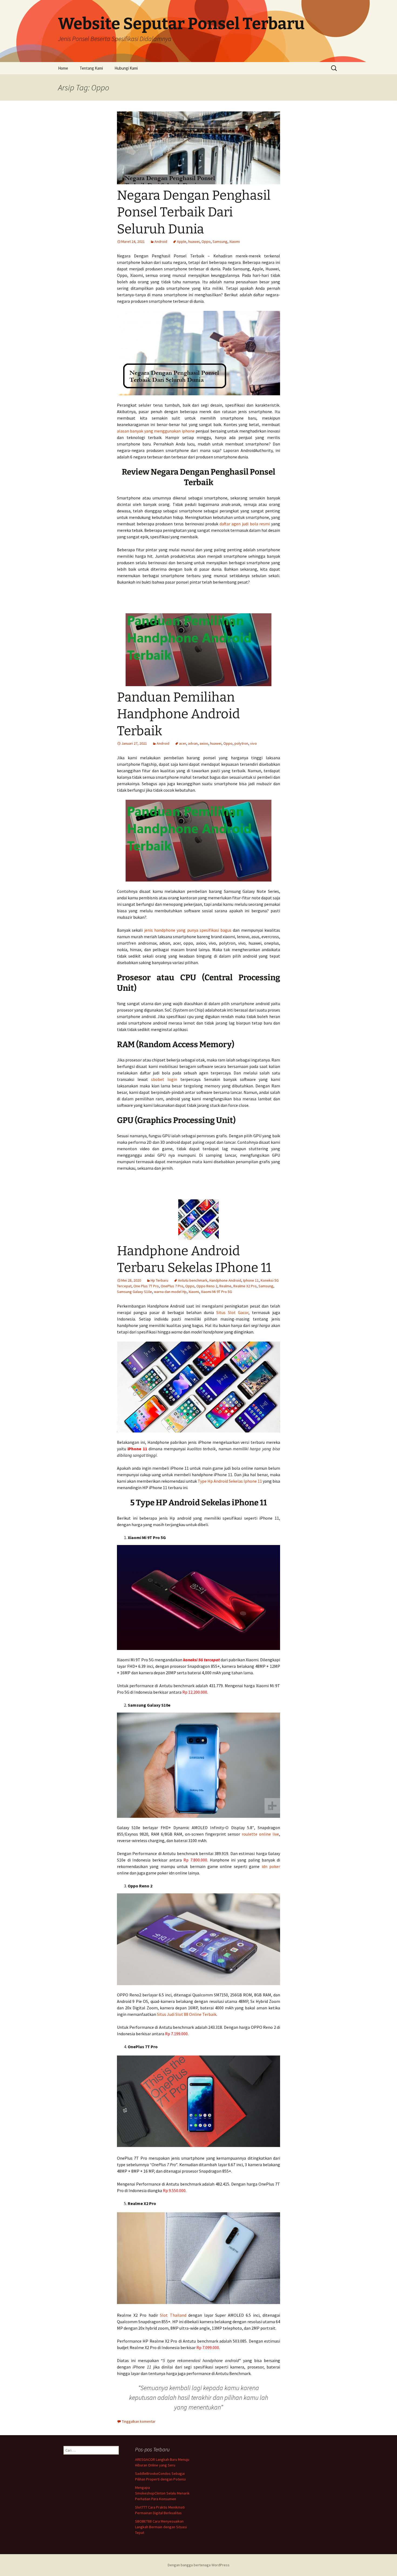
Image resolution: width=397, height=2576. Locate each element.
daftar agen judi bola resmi (245, 524)
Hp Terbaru (159, 1280)
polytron (241, 743)
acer (183, 743)
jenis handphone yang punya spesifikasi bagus (188, 930)
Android (161, 241)
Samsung (220, 241)
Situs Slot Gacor (233, 1312)
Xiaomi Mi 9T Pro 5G (216, 1292)
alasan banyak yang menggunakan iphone (156, 431)
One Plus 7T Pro (146, 1286)
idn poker (271, 1866)
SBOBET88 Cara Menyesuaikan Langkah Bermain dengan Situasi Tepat (161, 2527)
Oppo (206, 241)
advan (193, 743)
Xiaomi (235, 241)
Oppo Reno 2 (207, 1286)
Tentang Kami (91, 68)
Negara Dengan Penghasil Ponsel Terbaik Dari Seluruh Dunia (194, 212)
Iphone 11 (251, 1280)
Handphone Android (225, 1280)
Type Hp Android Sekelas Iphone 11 (230, 1481)
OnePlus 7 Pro (172, 1286)
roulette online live (260, 1834)
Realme (225, 1286)
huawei (194, 241)
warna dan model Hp (170, 1292)
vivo (253, 743)
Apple (182, 241)
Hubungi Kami (126, 68)
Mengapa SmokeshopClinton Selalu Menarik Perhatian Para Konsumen (162, 2493)
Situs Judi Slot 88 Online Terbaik (187, 2014)
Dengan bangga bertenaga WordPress (199, 2565)
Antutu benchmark (193, 1280)
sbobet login (164, 1079)
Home (63, 68)
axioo (204, 743)
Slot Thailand (173, 2315)
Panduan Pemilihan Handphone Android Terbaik (178, 714)
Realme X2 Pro (245, 1286)
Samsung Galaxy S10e (134, 1292)
